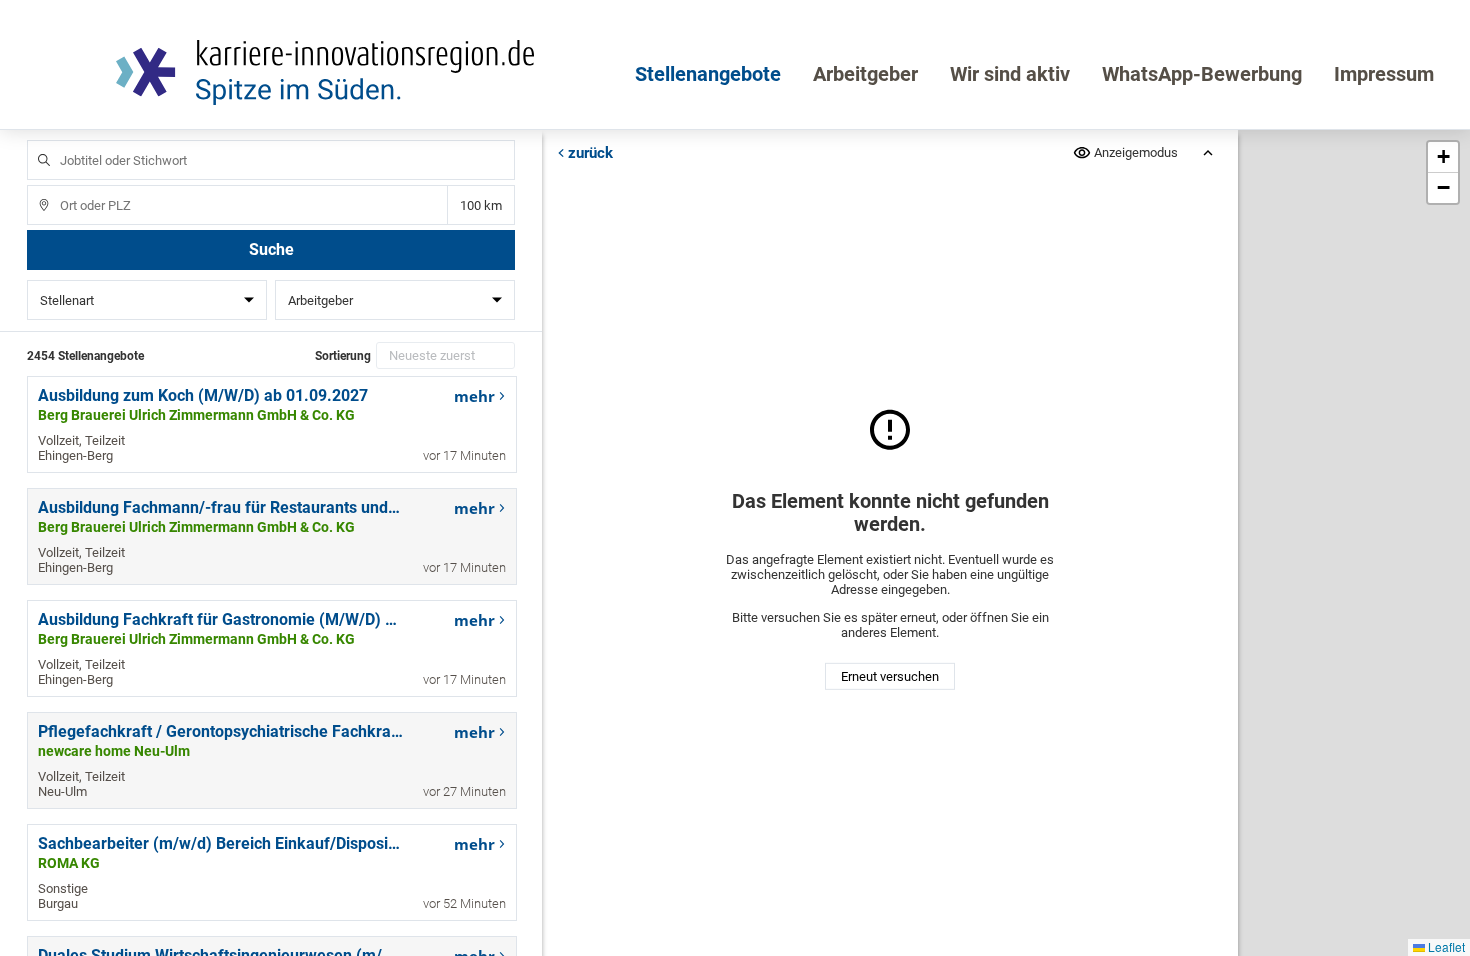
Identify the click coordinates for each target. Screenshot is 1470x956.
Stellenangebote (708, 74)
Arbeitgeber (865, 74)
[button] (1443, 157)
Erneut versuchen (890, 676)
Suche (271, 249)
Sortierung (343, 356)
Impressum (1384, 74)
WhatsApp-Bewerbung (1202, 74)
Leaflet (1445, 946)
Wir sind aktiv (1010, 74)
